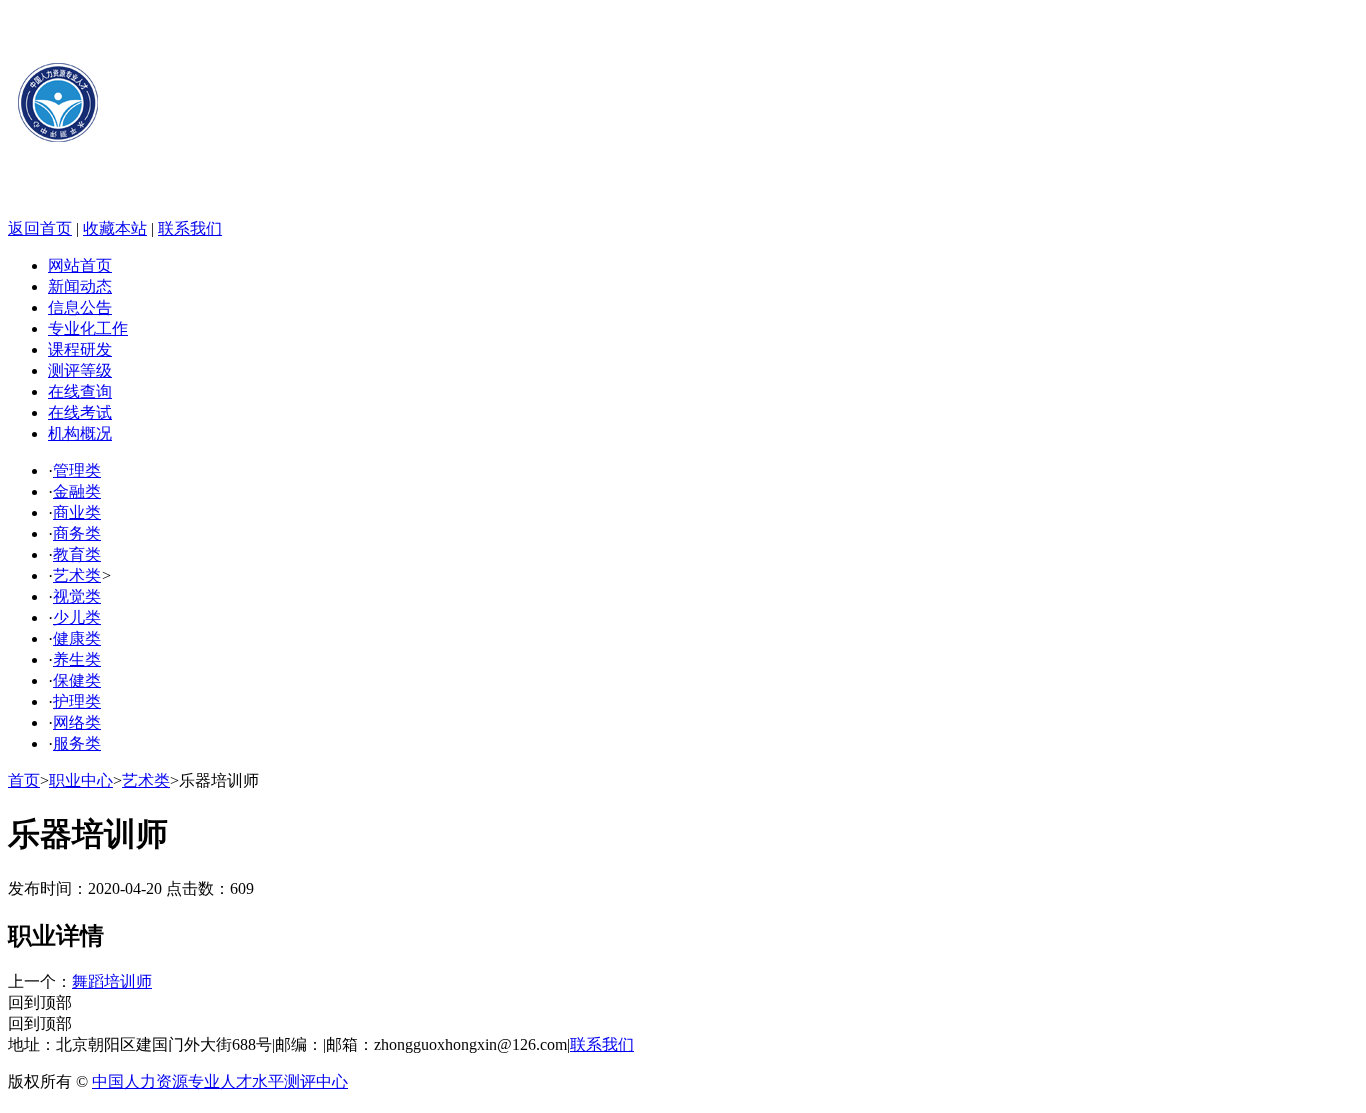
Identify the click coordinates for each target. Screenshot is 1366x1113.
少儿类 (77, 617)
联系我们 (190, 228)
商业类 (77, 512)
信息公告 (80, 307)
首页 (24, 780)
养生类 (77, 659)
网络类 (77, 722)
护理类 (77, 701)
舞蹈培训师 (112, 981)
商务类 (77, 533)
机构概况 (80, 433)
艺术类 (77, 575)
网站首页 (80, 265)
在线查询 (80, 391)
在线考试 (80, 412)
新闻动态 (80, 286)
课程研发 (80, 349)
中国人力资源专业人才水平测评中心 (220, 1081)
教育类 (77, 554)
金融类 (77, 491)
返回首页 (40, 228)
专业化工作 (88, 328)
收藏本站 (115, 228)
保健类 (77, 680)
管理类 (77, 470)
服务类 (77, 743)
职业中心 (81, 780)
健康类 (77, 638)
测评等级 (80, 370)
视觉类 (77, 596)
